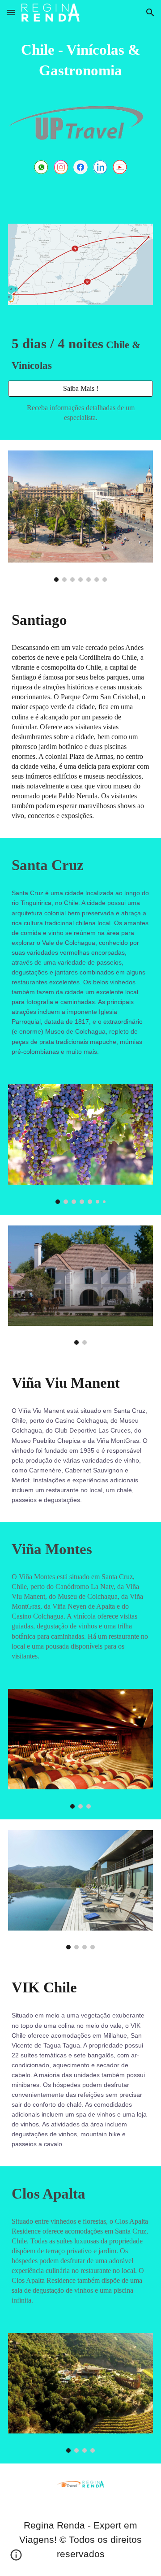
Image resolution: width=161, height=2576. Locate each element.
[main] (80, 60)
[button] (11, 12)
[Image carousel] (80, 516)
